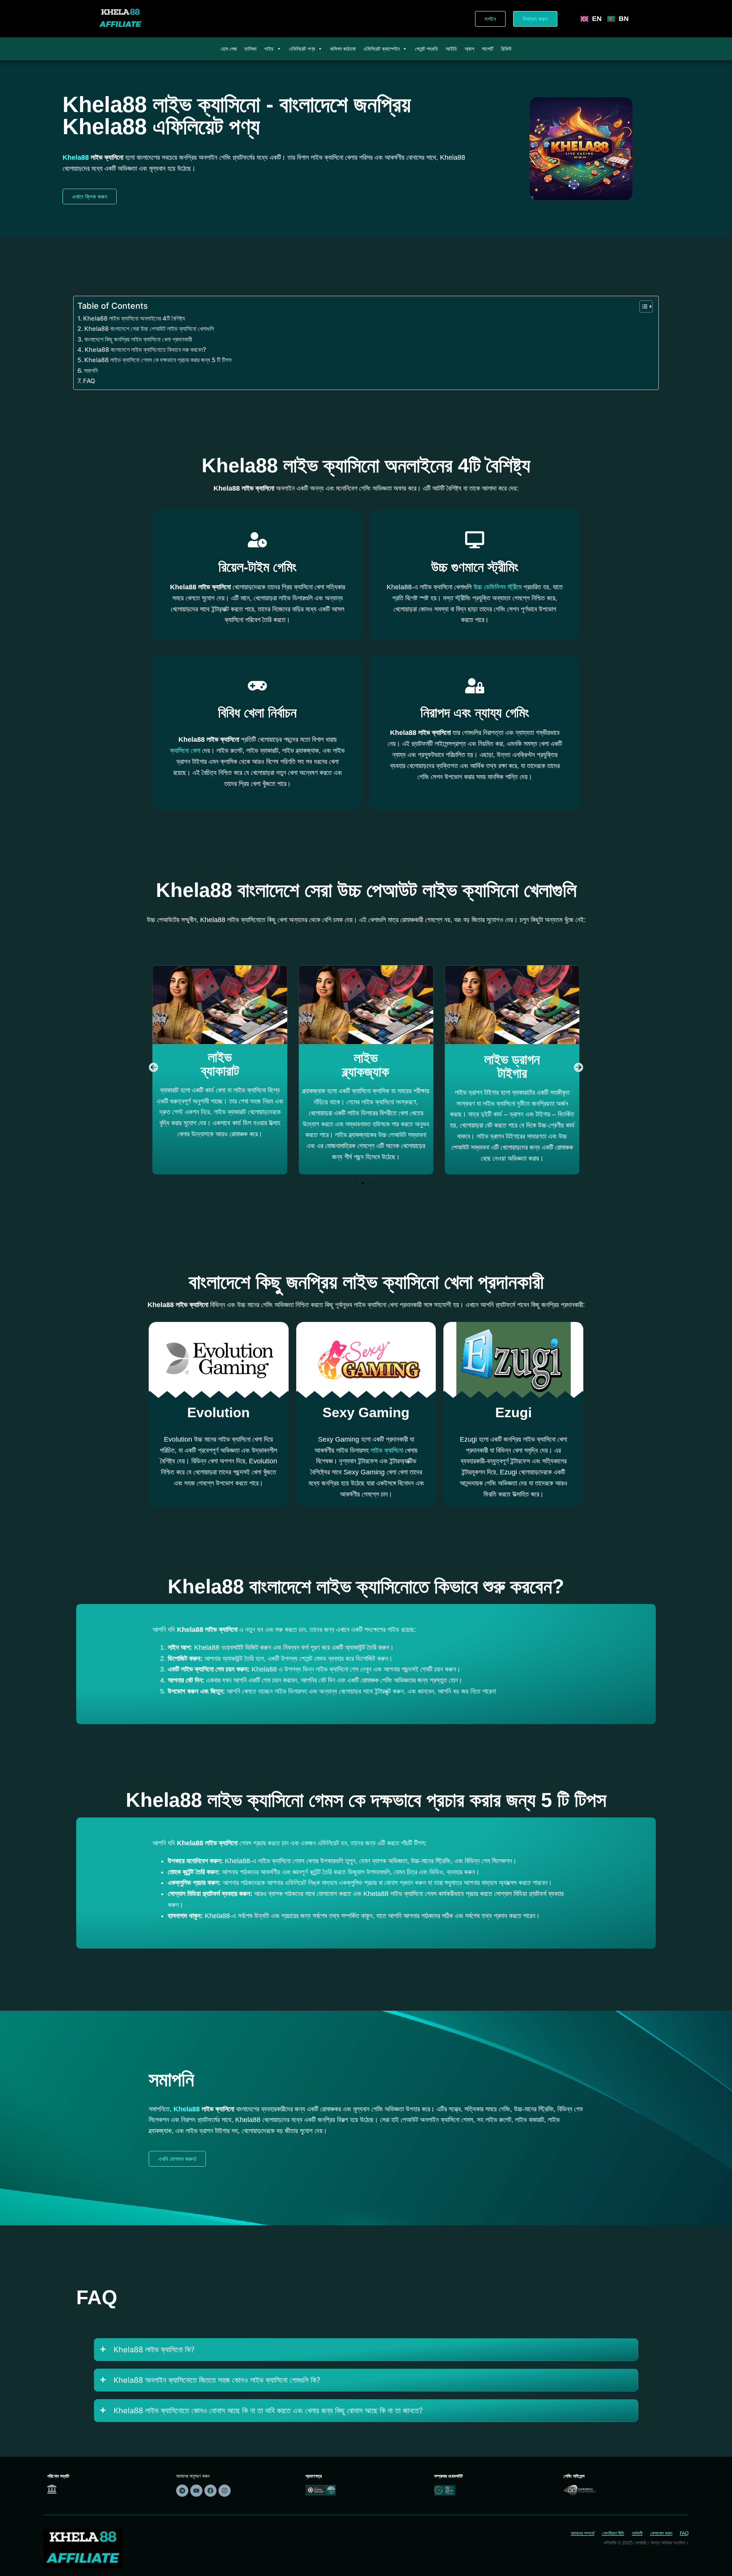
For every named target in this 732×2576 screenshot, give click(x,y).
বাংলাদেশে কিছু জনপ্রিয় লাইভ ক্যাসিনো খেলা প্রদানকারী (138, 339)
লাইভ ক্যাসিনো (387, 1450)
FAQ (89, 381)
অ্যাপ (470, 49)
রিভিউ (506, 49)
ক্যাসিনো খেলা (185, 751)
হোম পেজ (229, 49)
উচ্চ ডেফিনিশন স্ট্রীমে (498, 587)
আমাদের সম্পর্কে (583, 2533)
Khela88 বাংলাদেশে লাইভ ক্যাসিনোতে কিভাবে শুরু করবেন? (145, 350)
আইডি (451, 49)
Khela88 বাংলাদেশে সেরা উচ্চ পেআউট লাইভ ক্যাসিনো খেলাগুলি (149, 329)
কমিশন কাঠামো (343, 49)
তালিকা (250, 49)
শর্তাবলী (637, 2533)
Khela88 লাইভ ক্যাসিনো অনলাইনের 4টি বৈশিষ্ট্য (134, 318)
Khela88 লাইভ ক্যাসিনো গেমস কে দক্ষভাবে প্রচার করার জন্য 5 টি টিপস (158, 360)
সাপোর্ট (488, 49)
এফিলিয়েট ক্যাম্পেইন (381, 49)
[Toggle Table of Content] (642, 306)
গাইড (269, 49)
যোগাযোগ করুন (661, 2533)
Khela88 (76, 157)
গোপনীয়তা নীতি (613, 2533)
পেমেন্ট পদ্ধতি (426, 49)
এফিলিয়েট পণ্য (302, 49)
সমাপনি (91, 371)
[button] (153, 1067)
